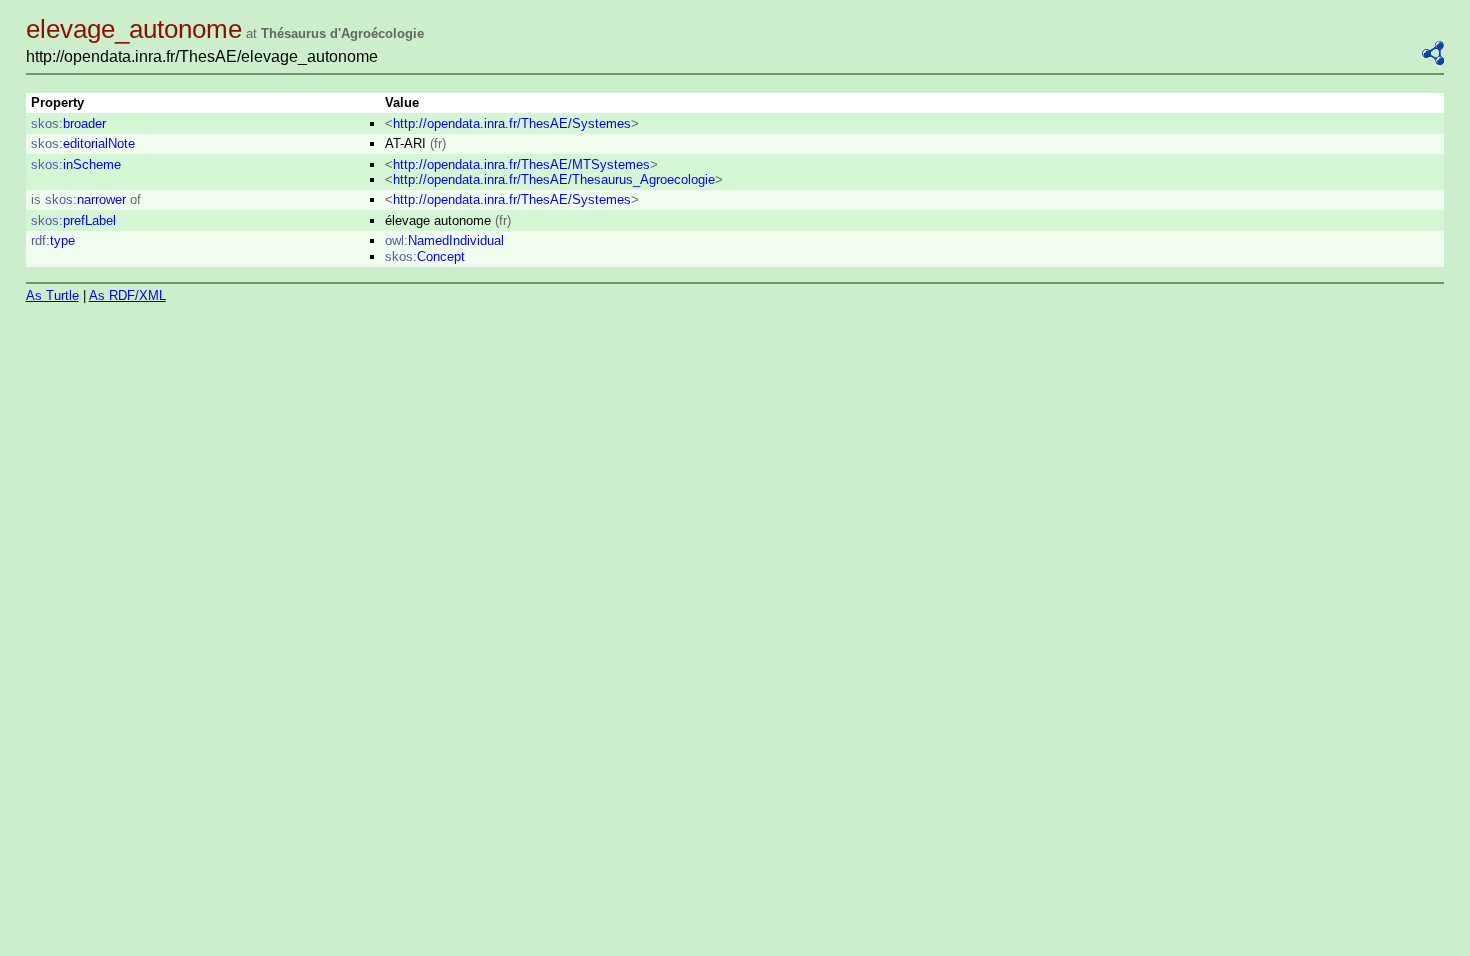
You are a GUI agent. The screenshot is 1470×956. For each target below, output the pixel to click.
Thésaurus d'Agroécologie (342, 33)
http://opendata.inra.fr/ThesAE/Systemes (512, 123)
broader (68, 123)
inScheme (76, 164)
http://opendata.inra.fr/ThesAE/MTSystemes (521, 164)
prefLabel (73, 220)
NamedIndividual (444, 240)
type (53, 240)
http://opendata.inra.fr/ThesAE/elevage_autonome (202, 56)
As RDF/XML (127, 295)
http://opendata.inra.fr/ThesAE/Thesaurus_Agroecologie (554, 179)
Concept (425, 256)
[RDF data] (1433, 60)
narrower (85, 199)
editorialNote (83, 143)
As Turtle (52, 295)
